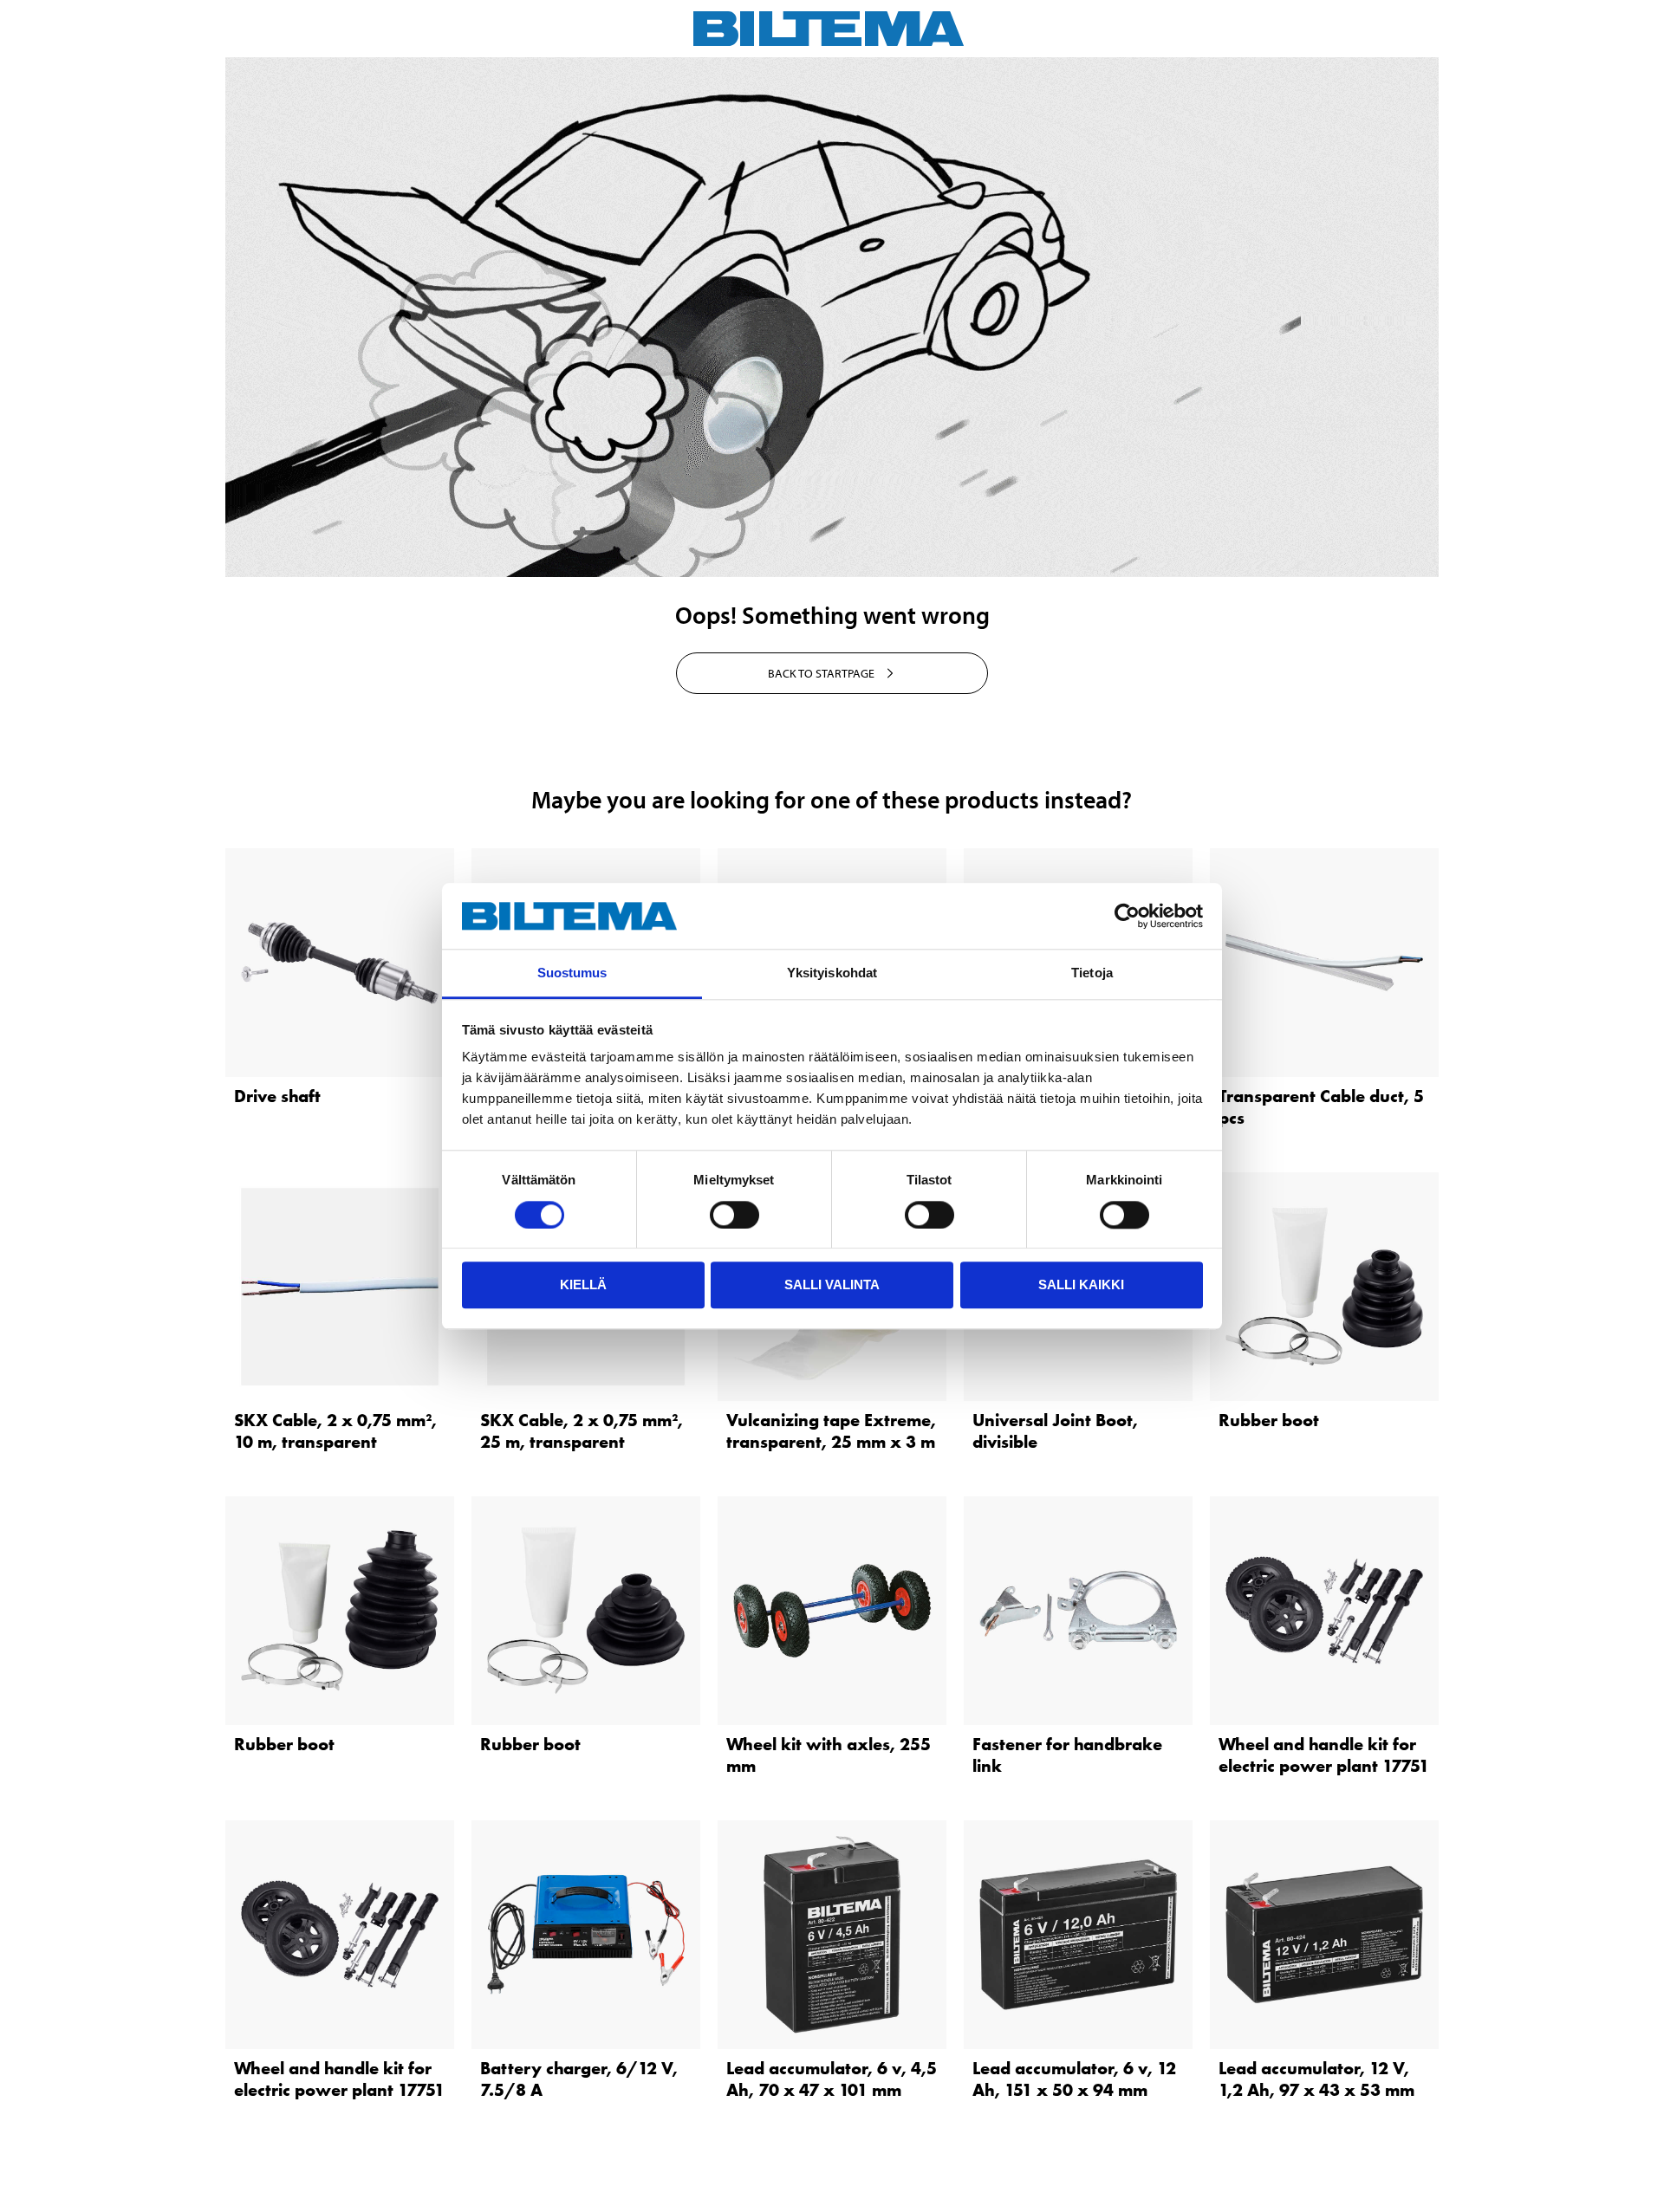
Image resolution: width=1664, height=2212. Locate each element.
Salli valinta (832, 1284)
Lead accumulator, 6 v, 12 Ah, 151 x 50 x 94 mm (1074, 2079)
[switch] (734, 1215)
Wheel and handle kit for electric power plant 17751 (1324, 1755)
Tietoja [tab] (1092, 973)
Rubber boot (1269, 1420)
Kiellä (583, 1284)
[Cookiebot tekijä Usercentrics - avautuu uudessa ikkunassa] (1127, 916)
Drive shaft (277, 1096)
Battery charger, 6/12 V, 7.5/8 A (579, 2079)
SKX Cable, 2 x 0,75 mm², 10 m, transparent (335, 1431)
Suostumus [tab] (572, 973)
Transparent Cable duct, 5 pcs (1321, 1107)
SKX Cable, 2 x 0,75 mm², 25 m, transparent (582, 1431)
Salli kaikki (1081, 1284)
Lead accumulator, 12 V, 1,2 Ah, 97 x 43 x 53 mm (1316, 2079)
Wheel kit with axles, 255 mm (829, 1755)
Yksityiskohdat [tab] (832, 973)
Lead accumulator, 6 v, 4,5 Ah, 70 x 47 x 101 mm (832, 2079)
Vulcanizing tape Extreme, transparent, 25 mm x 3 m (831, 1431)
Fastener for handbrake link (1067, 1755)
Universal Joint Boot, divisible (1055, 1431)
